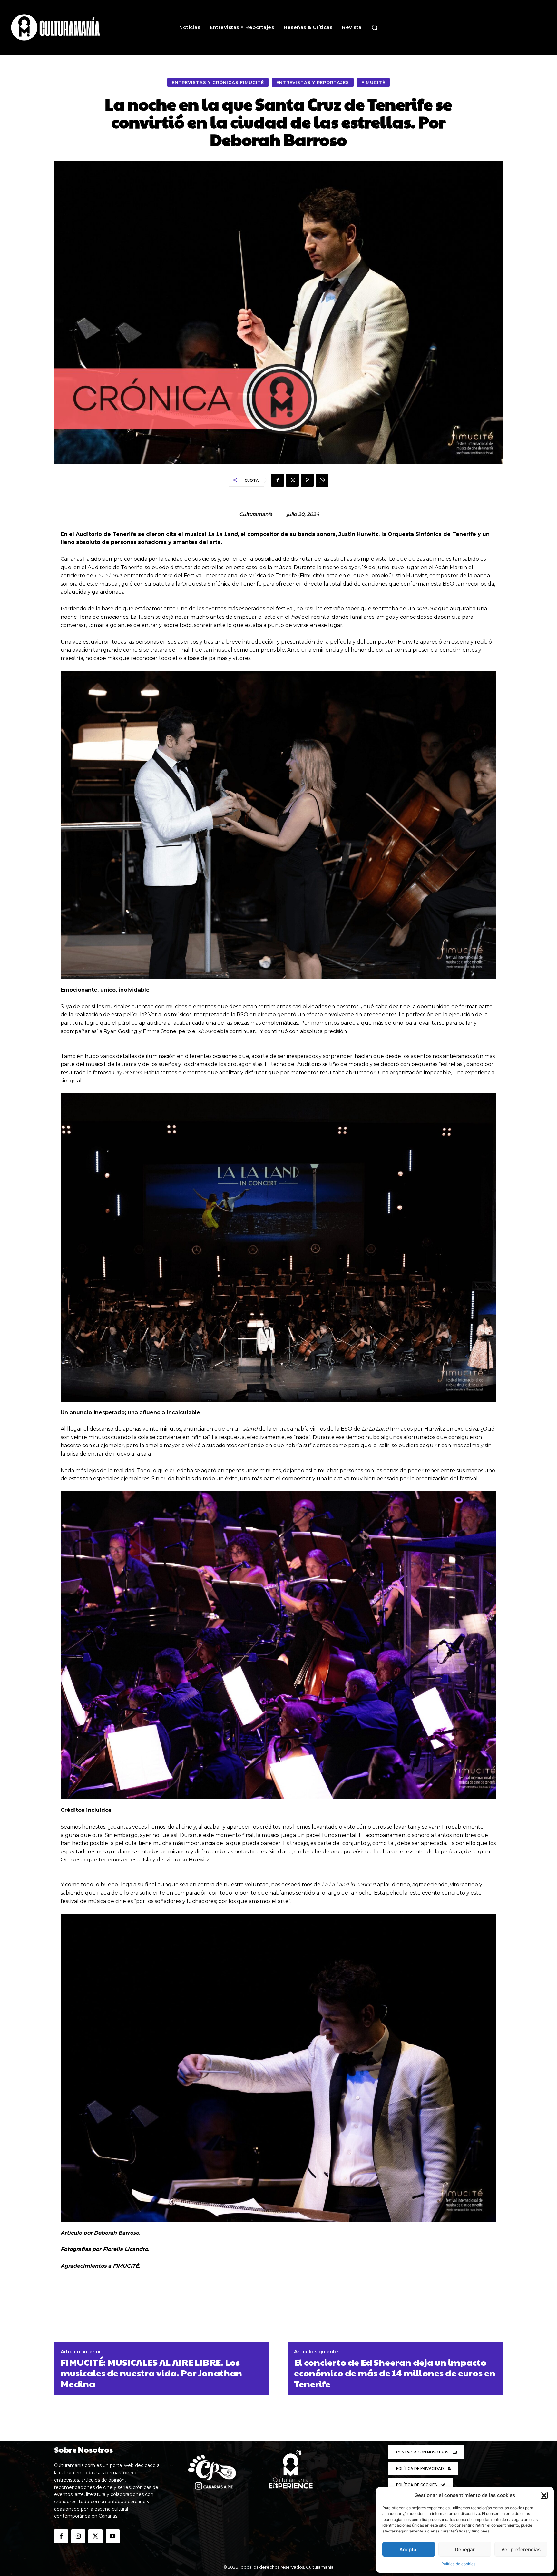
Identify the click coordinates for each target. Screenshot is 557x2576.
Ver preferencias (521, 2549)
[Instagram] (78, 2536)
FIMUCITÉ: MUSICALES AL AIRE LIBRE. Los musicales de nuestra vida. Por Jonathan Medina (151, 2373)
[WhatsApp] (322, 480)
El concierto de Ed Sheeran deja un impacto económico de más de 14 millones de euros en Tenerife (395, 2373)
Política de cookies (458, 2564)
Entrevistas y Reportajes (313, 82)
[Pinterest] (307, 480)
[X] (292, 480)
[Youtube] (113, 2536)
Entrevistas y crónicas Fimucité (218, 82)
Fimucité (373, 82)
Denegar (465, 2549)
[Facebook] (278, 480)
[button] (544, 2495)
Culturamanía (256, 514)
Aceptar (409, 2549)
